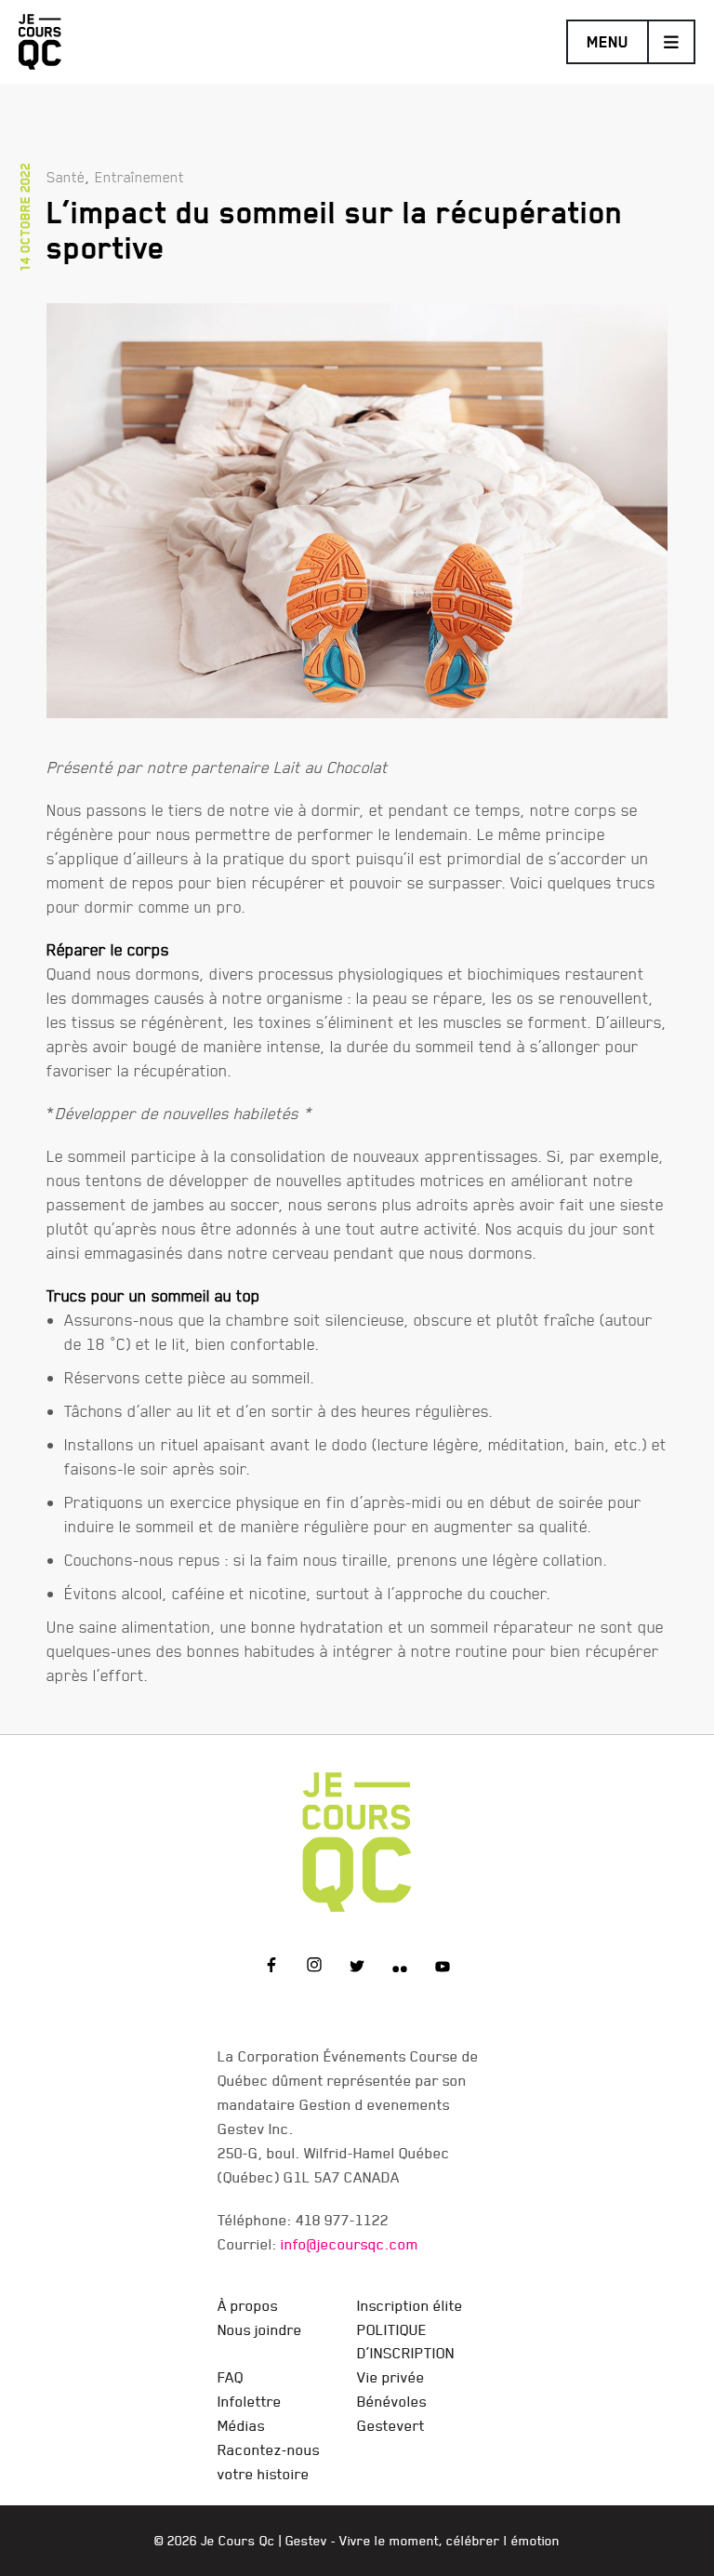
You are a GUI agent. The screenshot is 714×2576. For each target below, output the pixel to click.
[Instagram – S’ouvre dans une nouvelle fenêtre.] (314, 1968)
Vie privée (391, 2377)
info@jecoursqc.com (350, 2244)
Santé (66, 177)
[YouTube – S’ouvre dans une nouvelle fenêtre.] (443, 1968)
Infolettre (250, 2401)
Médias (241, 2425)
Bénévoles (392, 2401)
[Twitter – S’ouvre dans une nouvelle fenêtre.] (357, 1968)
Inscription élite (410, 2305)
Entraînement (139, 177)
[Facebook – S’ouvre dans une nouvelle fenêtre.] (271, 1968)
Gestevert (391, 2425)
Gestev (306, 2541)
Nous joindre (260, 2329)
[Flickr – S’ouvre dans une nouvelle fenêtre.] (400, 1968)
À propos (248, 2305)
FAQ (231, 2377)
